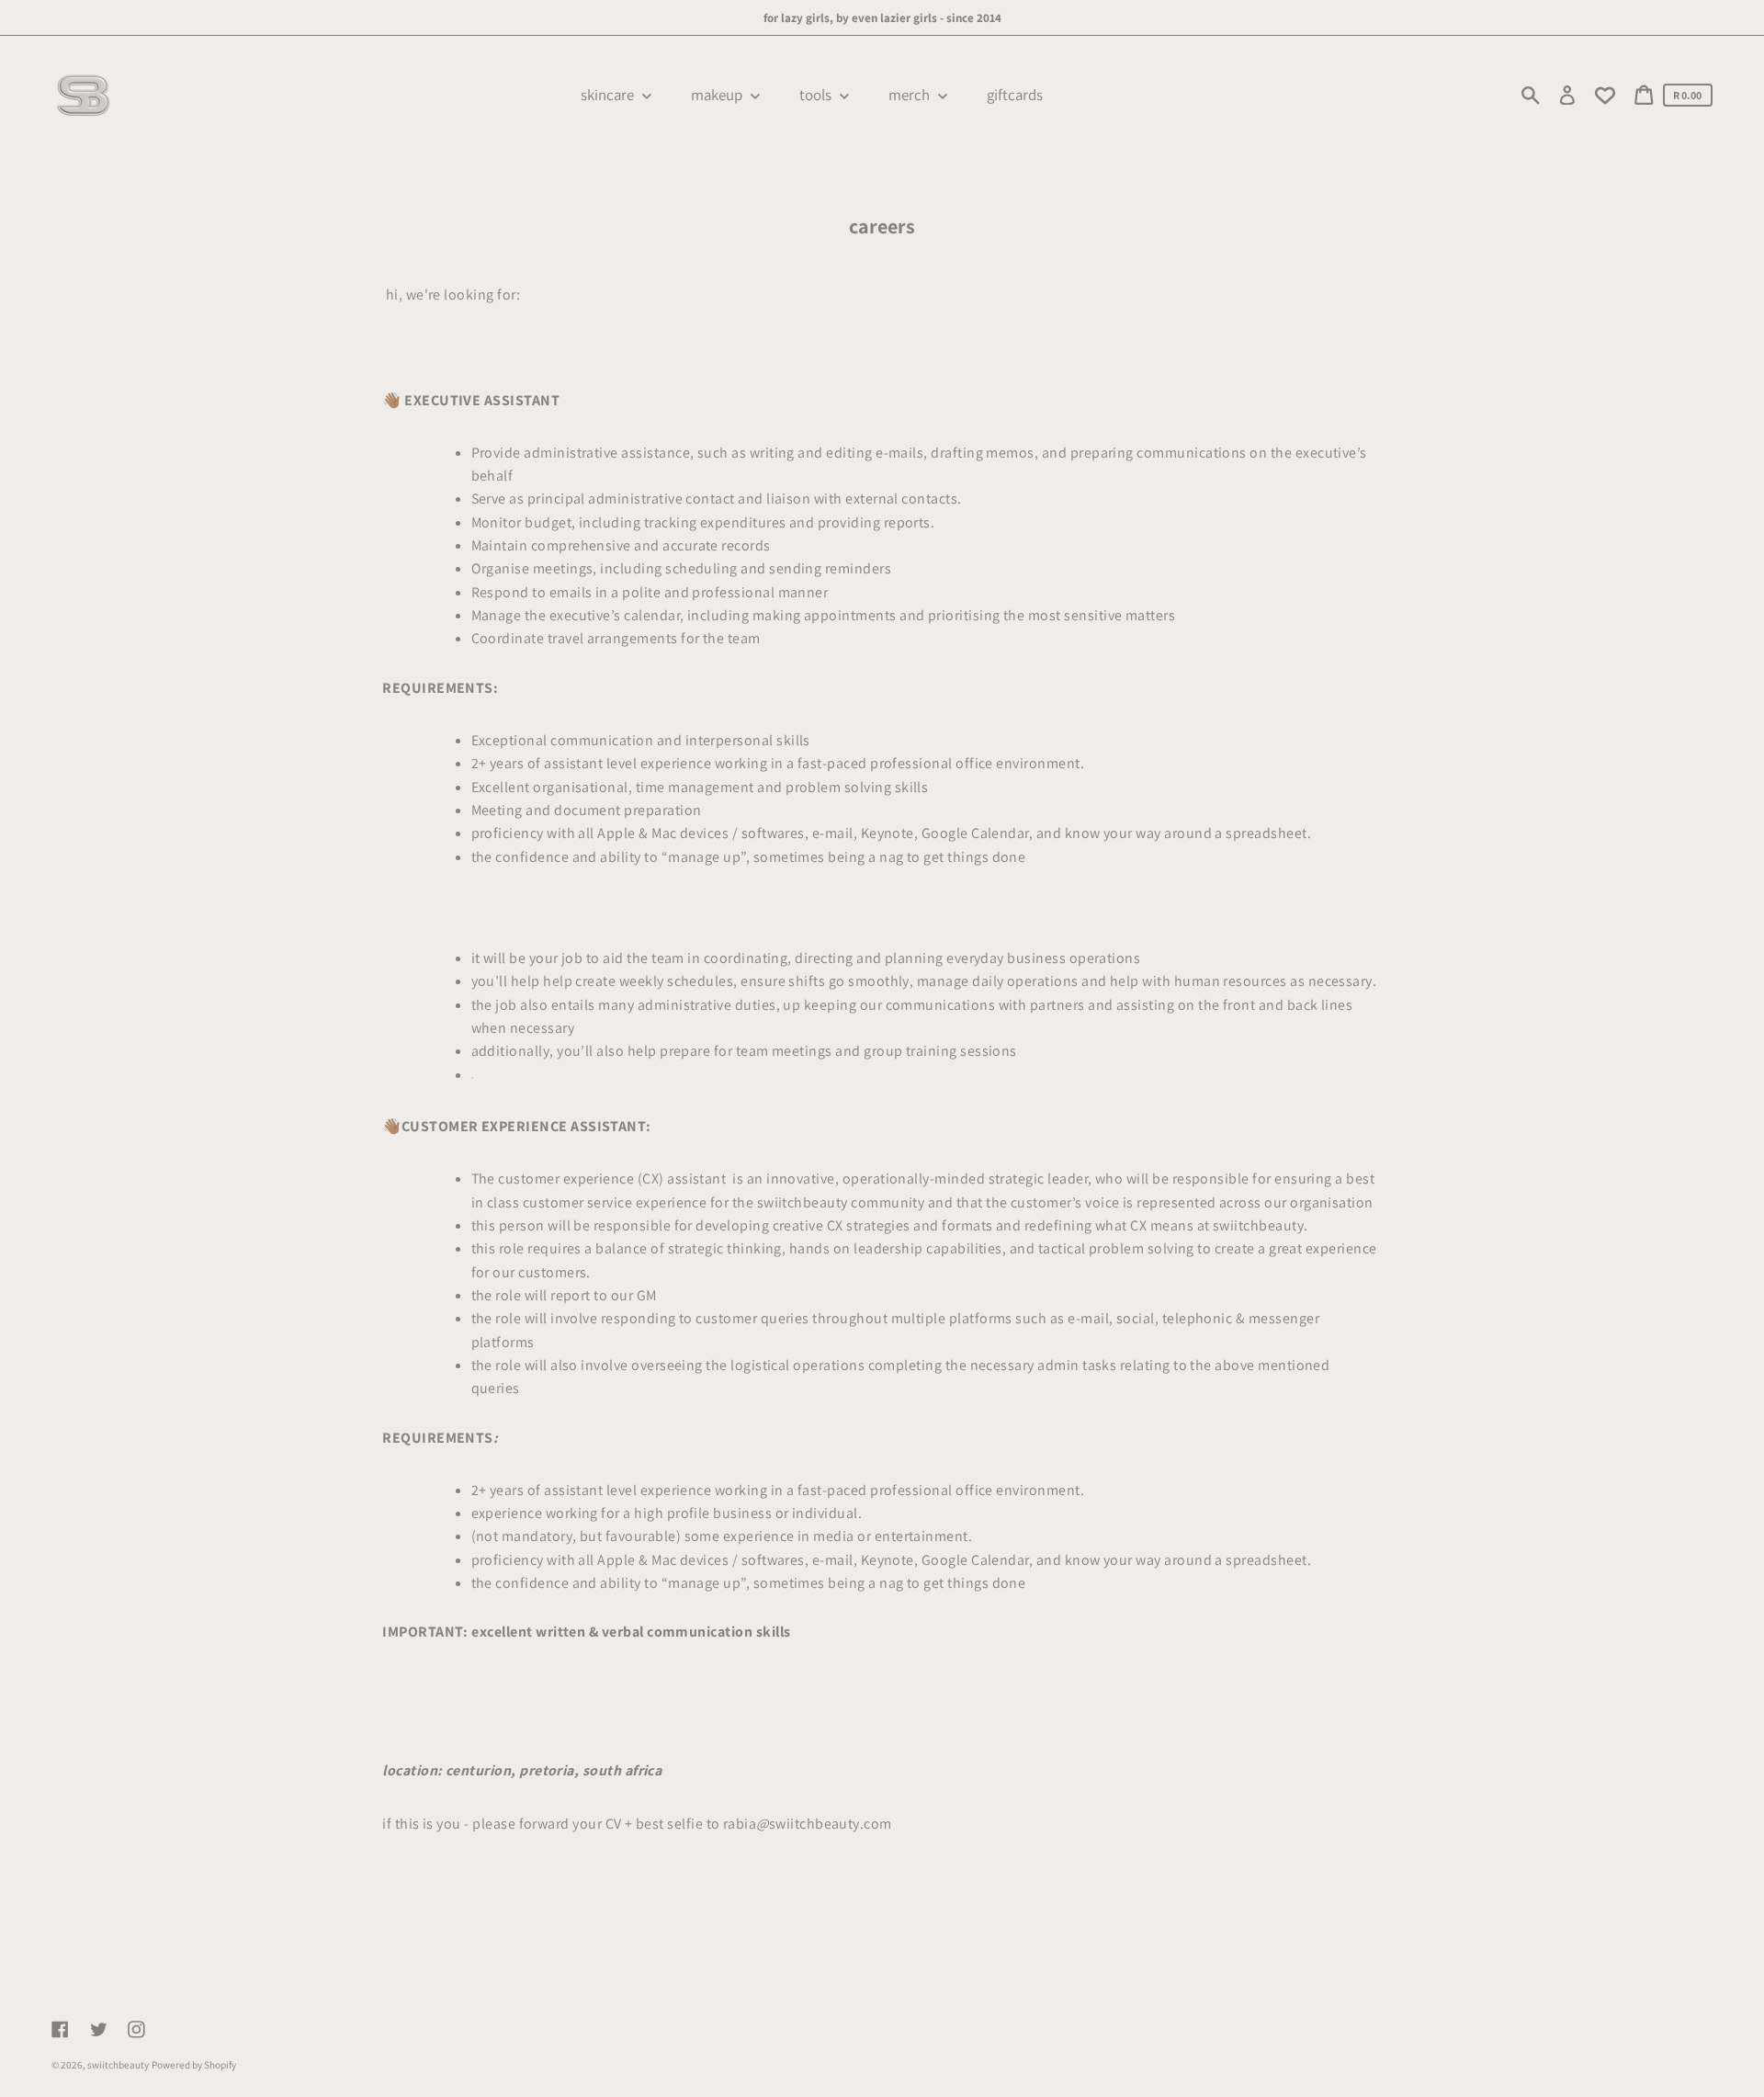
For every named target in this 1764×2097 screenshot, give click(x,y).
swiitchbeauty (118, 2065)
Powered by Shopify (194, 2065)
